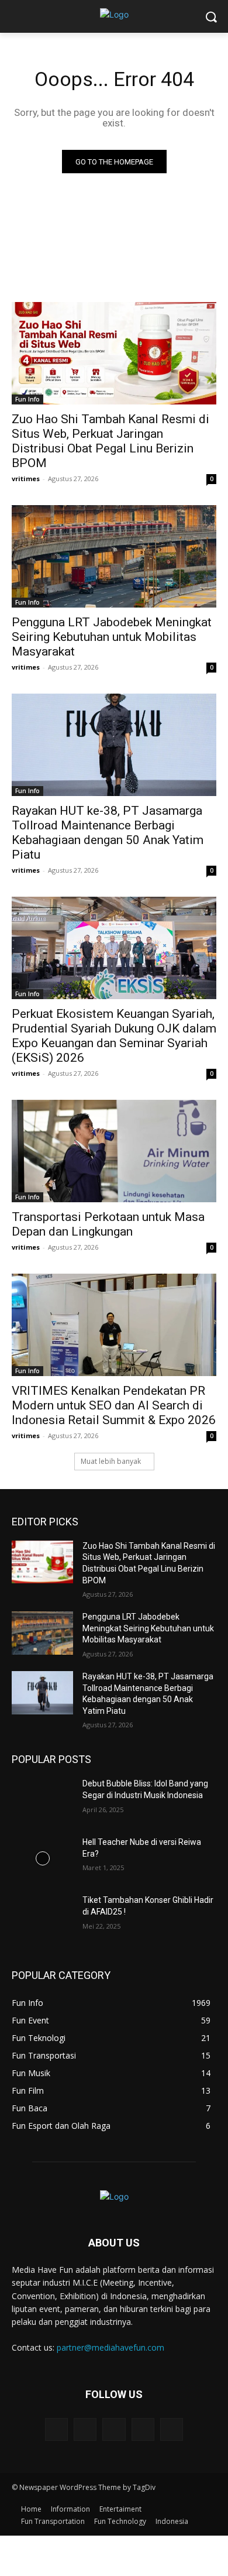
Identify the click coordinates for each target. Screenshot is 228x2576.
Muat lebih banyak (111, 1461)
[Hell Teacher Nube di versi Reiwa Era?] (42, 1858)
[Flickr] (114, 2429)
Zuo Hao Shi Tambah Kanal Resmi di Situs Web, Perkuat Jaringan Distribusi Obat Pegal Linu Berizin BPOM (110, 441)
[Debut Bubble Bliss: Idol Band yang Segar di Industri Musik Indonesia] (42, 1800)
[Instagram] (143, 2429)
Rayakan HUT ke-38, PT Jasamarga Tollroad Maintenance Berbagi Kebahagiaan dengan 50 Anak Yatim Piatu (108, 833)
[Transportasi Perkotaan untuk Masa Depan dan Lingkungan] (114, 1151)
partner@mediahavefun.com (110, 2347)
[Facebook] (85, 2429)
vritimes (26, 479)
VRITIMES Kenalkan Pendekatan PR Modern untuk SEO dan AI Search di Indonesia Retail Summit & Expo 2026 (114, 1405)
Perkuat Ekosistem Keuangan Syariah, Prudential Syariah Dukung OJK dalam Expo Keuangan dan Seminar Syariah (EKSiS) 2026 (114, 1036)
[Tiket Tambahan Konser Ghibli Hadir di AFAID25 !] (42, 1916)
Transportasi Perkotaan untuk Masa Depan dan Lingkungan (108, 1224)
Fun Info (27, 399)
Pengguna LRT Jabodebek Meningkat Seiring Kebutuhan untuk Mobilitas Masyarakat (112, 637)
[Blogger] (56, 2429)
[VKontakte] (172, 2429)
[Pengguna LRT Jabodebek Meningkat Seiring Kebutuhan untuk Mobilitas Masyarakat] (114, 556)
